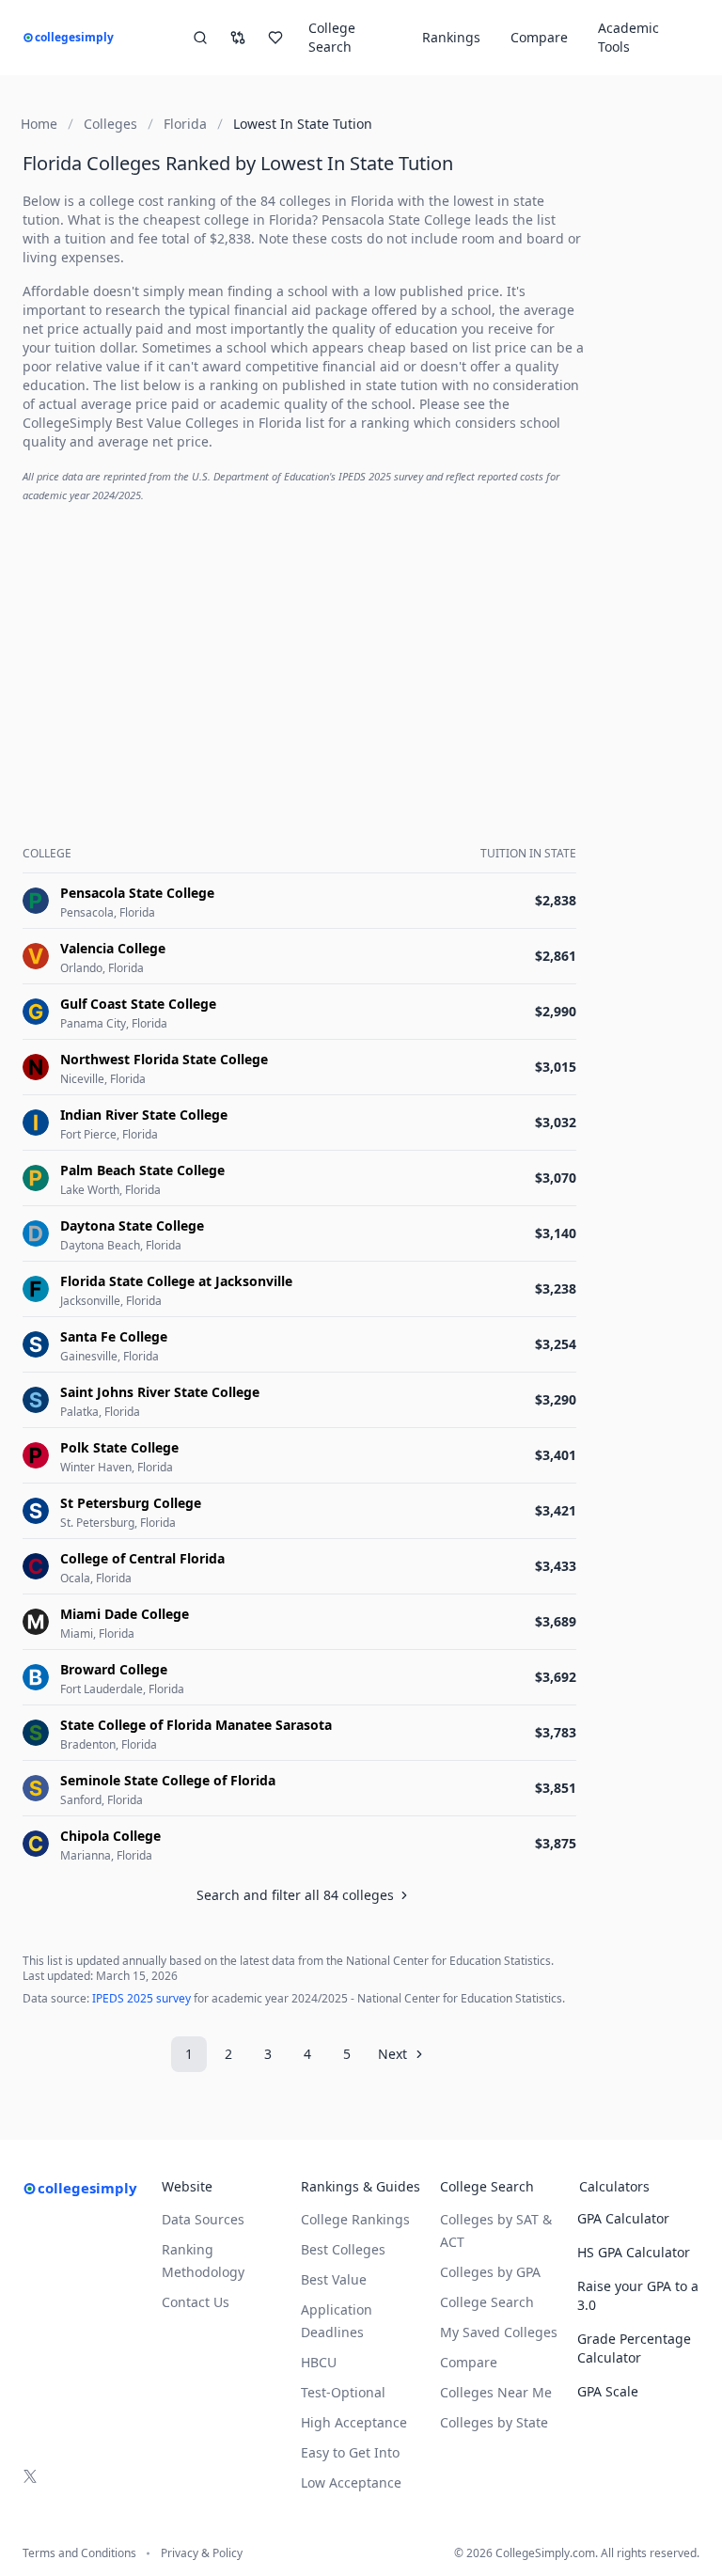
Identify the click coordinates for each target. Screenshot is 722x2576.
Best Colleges (343, 2249)
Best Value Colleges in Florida (211, 423)
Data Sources (203, 2219)
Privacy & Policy (202, 2553)
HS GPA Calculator (634, 2252)
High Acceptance (354, 2422)
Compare (539, 37)
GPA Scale (608, 2391)
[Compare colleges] (238, 38)
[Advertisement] (303, 651)
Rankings (451, 37)
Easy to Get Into (350, 2452)
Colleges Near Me (496, 2392)
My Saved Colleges (499, 2332)
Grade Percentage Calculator (634, 2348)
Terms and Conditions (79, 2553)
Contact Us (196, 2302)
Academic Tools (628, 37)
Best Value (334, 2279)
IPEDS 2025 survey (141, 1998)
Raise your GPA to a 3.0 (638, 2295)
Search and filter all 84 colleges (295, 1895)
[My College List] (275, 38)
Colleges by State (494, 2422)
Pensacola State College (396, 220)
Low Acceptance (351, 2482)
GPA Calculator (623, 2218)
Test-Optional (343, 2392)
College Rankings (355, 2219)
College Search (487, 2302)
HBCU (319, 2362)
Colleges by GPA (490, 2272)
